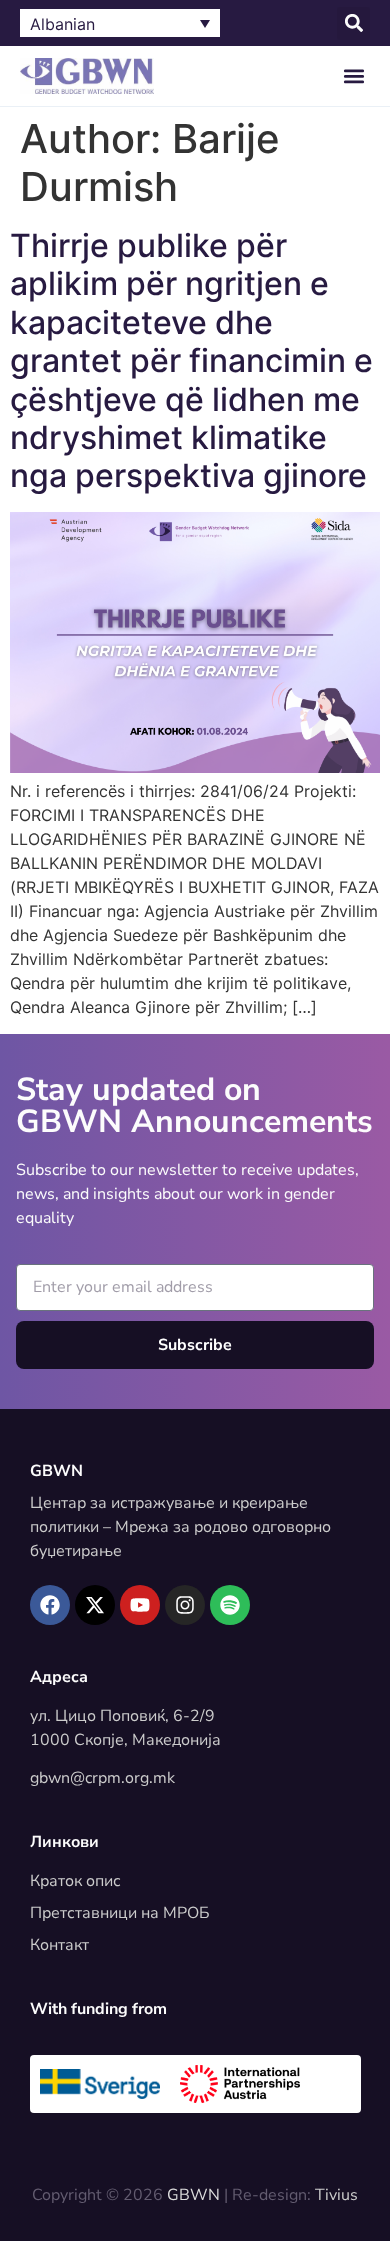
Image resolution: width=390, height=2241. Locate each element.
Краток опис (75, 1881)
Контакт (59, 1945)
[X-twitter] (95, 1605)
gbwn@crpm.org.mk (102, 1778)
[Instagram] (185, 1605)
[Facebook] (50, 1605)
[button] (353, 23)
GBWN (56, 1471)
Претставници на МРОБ (120, 1913)
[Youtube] (140, 1605)
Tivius (336, 2195)
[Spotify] (230, 1605)
